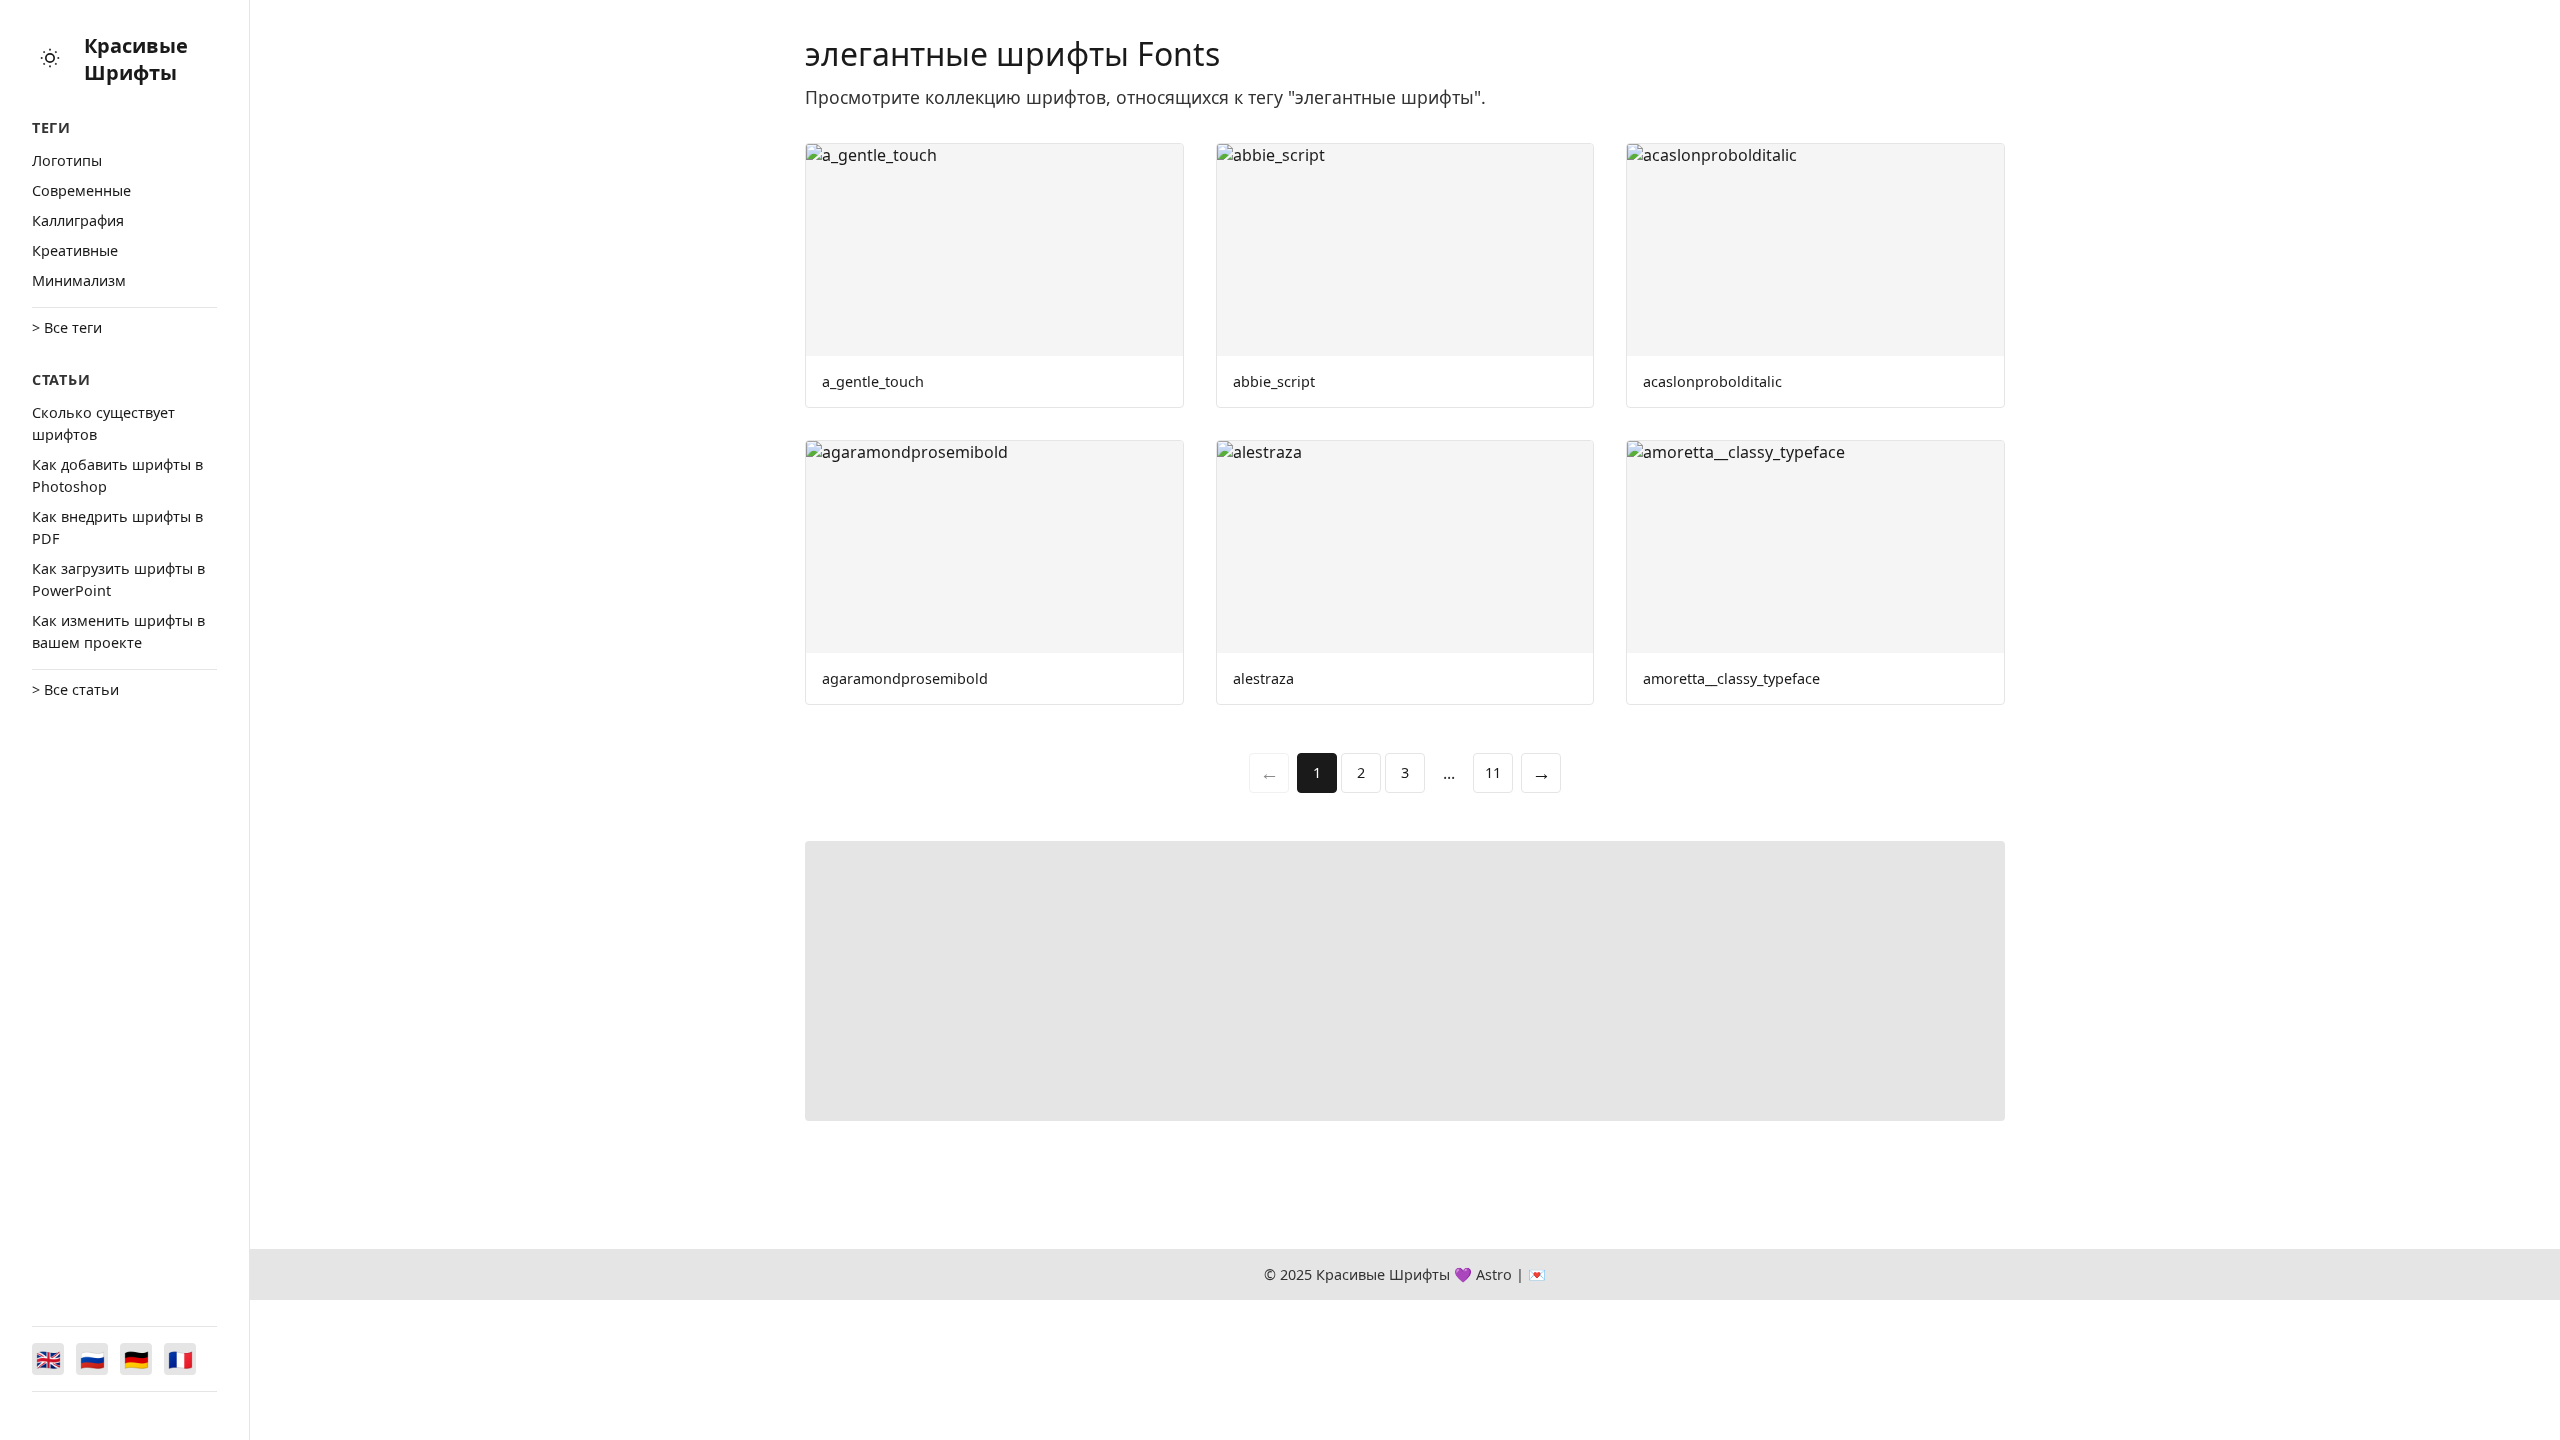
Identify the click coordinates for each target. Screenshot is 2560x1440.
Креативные (75, 250)
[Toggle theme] (50, 59)
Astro (1494, 1274)
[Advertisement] (1405, 981)
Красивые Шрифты (136, 59)
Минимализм (79, 280)
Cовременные (81, 190)
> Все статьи (75, 689)
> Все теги (67, 327)
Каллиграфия (78, 220)
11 (1493, 772)
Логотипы (67, 160)
